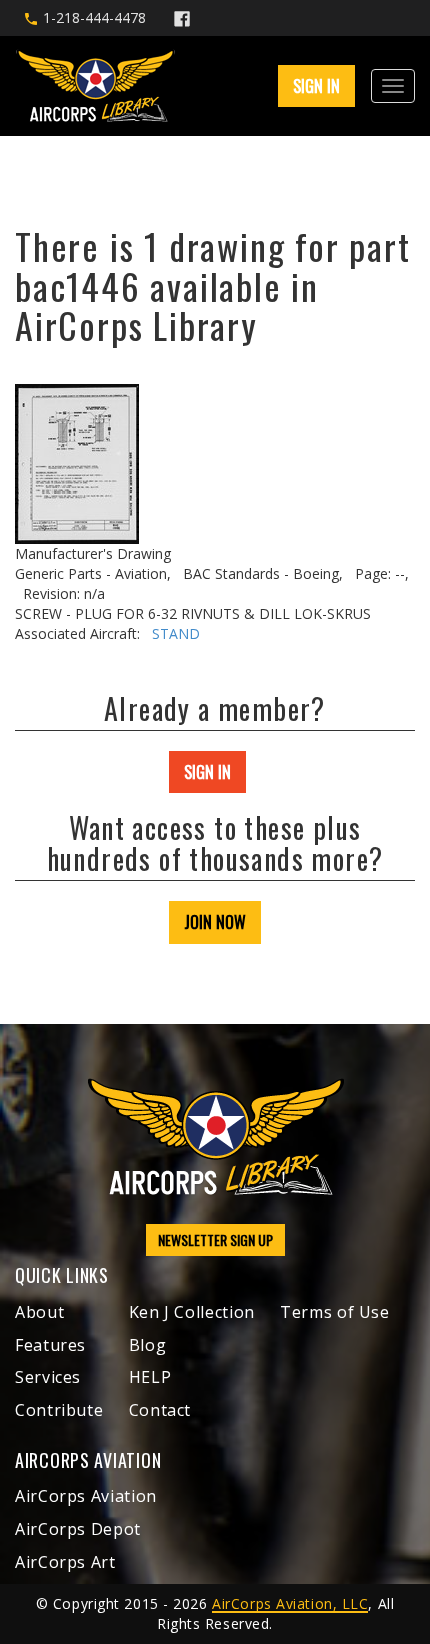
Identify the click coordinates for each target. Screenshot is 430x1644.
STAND (176, 633)
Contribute (59, 1410)
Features (50, 1345)
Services (48, 1377)
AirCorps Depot (78, 1529)
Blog (148, 1345)
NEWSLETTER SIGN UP (215, 1239)
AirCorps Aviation (86, 1496)
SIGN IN (207, 772)
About (39, 1312)
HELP (150, 1377)
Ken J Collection (192, 1312)
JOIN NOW (215, 922)
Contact (160, 1410)
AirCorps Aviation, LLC (290, 1603)
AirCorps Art (65, 1562)
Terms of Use (335, 1312)
